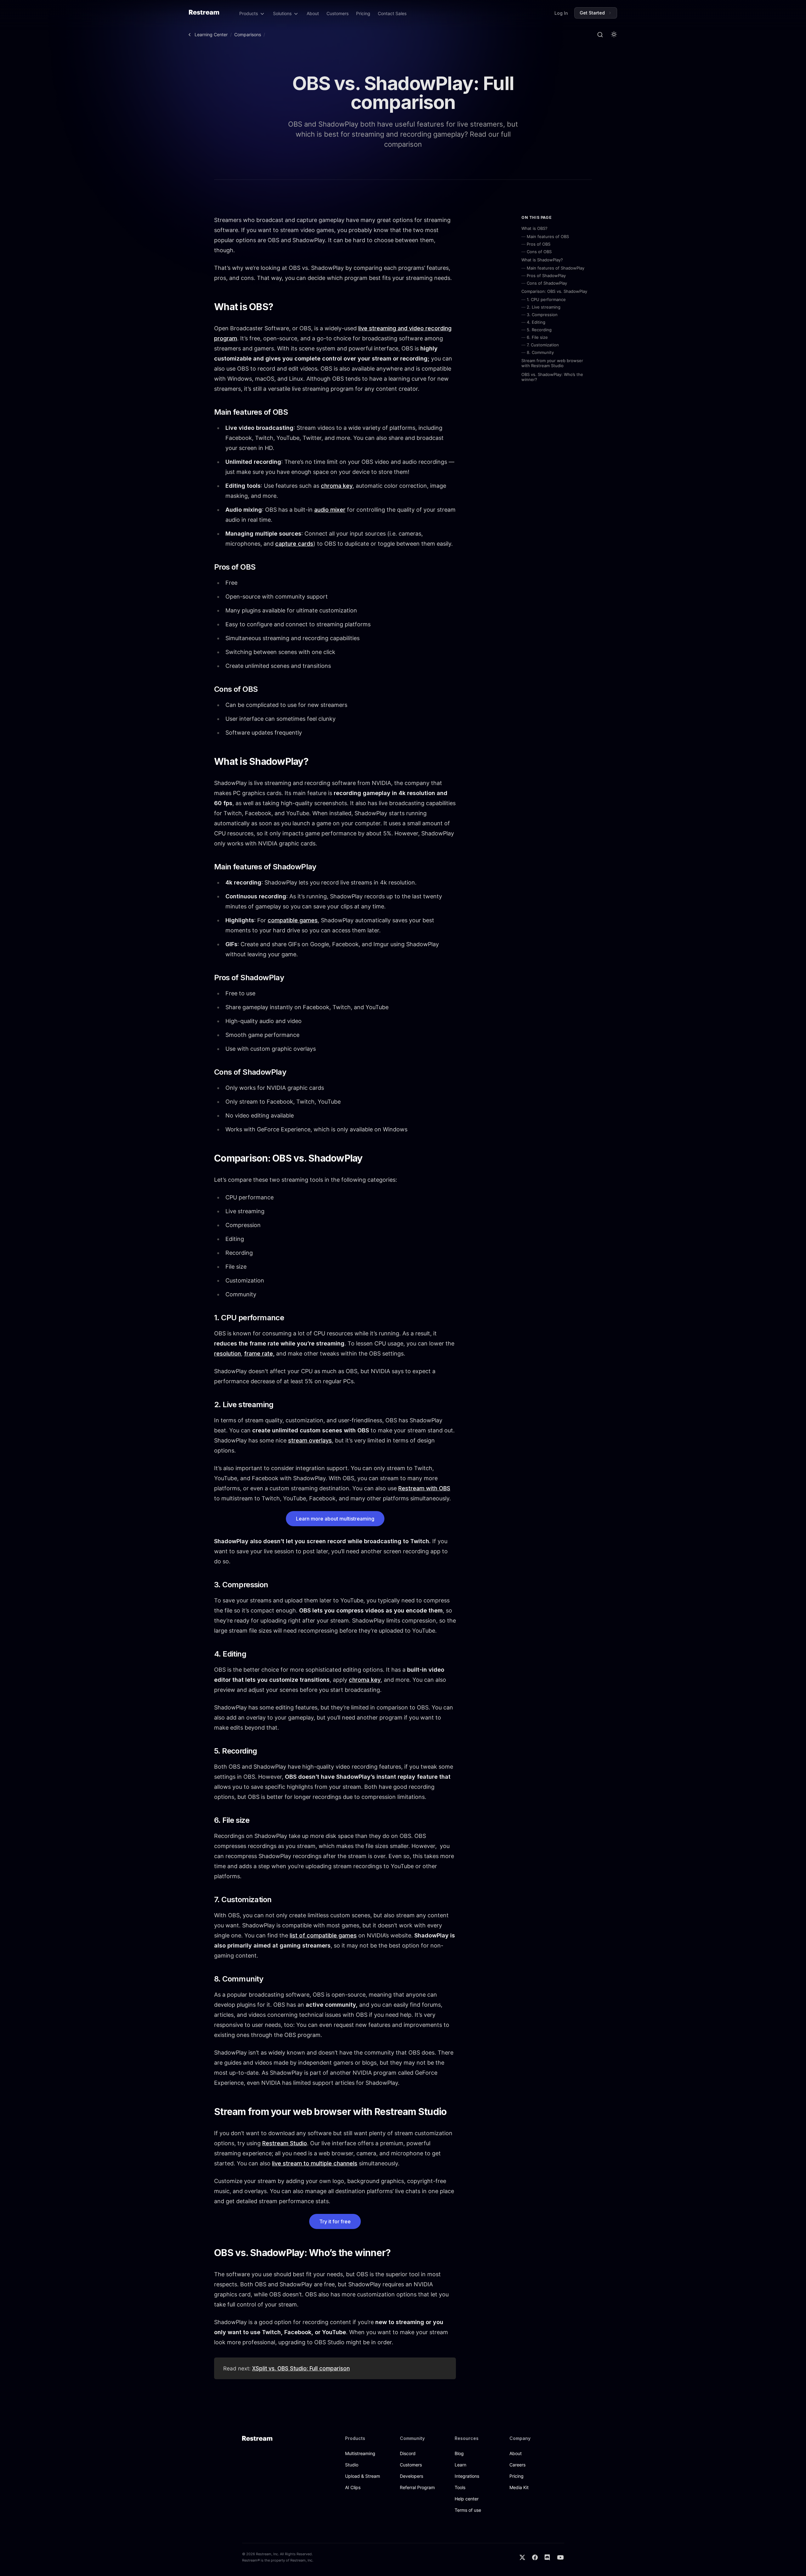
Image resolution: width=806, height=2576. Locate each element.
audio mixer (330, 510)
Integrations (467, 2476)
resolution (227, 1353)
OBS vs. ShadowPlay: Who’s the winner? (552, 377)
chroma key (337, 486)
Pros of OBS (539, 244)
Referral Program (417, 2487)
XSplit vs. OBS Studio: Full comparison (301, 2368)
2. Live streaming (544, 307)
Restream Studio (285, 2143)
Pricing (363, 13)
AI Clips (353, 2487)
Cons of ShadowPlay (547, 283)
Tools (460, 2487)
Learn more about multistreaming (335, 1519)
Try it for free (335, 2221)
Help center (467, 2499)
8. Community (540, 352)
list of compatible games (323, 1935)
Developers (412, 2476)
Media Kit (519, 2487)
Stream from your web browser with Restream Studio (552, 363)
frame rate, (259, 1353)
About (313, 13)
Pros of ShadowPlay (546, 276)
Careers (517, 2465)
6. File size (537, 337)
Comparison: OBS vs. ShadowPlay (554, 291)
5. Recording (539, 330)
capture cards (294, 544)
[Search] (600, 35)
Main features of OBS (548, 236)
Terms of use (468, 2510)
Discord (408, 2453)
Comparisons (248, 34)
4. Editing (536, 322)
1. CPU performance (546, 299)
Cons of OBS (539, 252)
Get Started (592, 13)
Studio (352, 2465)
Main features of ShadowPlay (556, 268)
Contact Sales (392, 13)
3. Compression (542, 315)
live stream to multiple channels (315, 2163)
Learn (460, 2465)
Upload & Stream (363, 2476)
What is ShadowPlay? (542, 260)
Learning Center (211, 34)
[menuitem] (252, 14)
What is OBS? (534, 228)
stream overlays (310, 1440)
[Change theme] (614, 35)
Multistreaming (360, 2453)
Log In (561, 13)
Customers (338, 13)
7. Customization (543, 345)
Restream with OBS (424, 1488)
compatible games (293, 920)
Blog (459, 2453)
